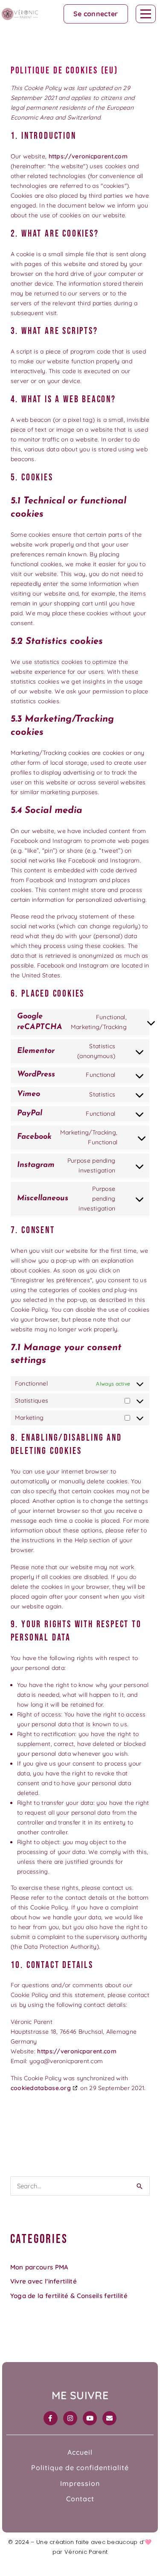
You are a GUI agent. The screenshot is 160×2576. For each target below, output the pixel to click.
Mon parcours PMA (39, 2267)
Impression (80, 2483)
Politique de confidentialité (80, 2468)
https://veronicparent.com (88, 156)
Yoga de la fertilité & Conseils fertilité (69, 2296)
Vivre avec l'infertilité (44, 2281)
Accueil (80, 2452)
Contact (80, 2499)
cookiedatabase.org (41, 2088)
